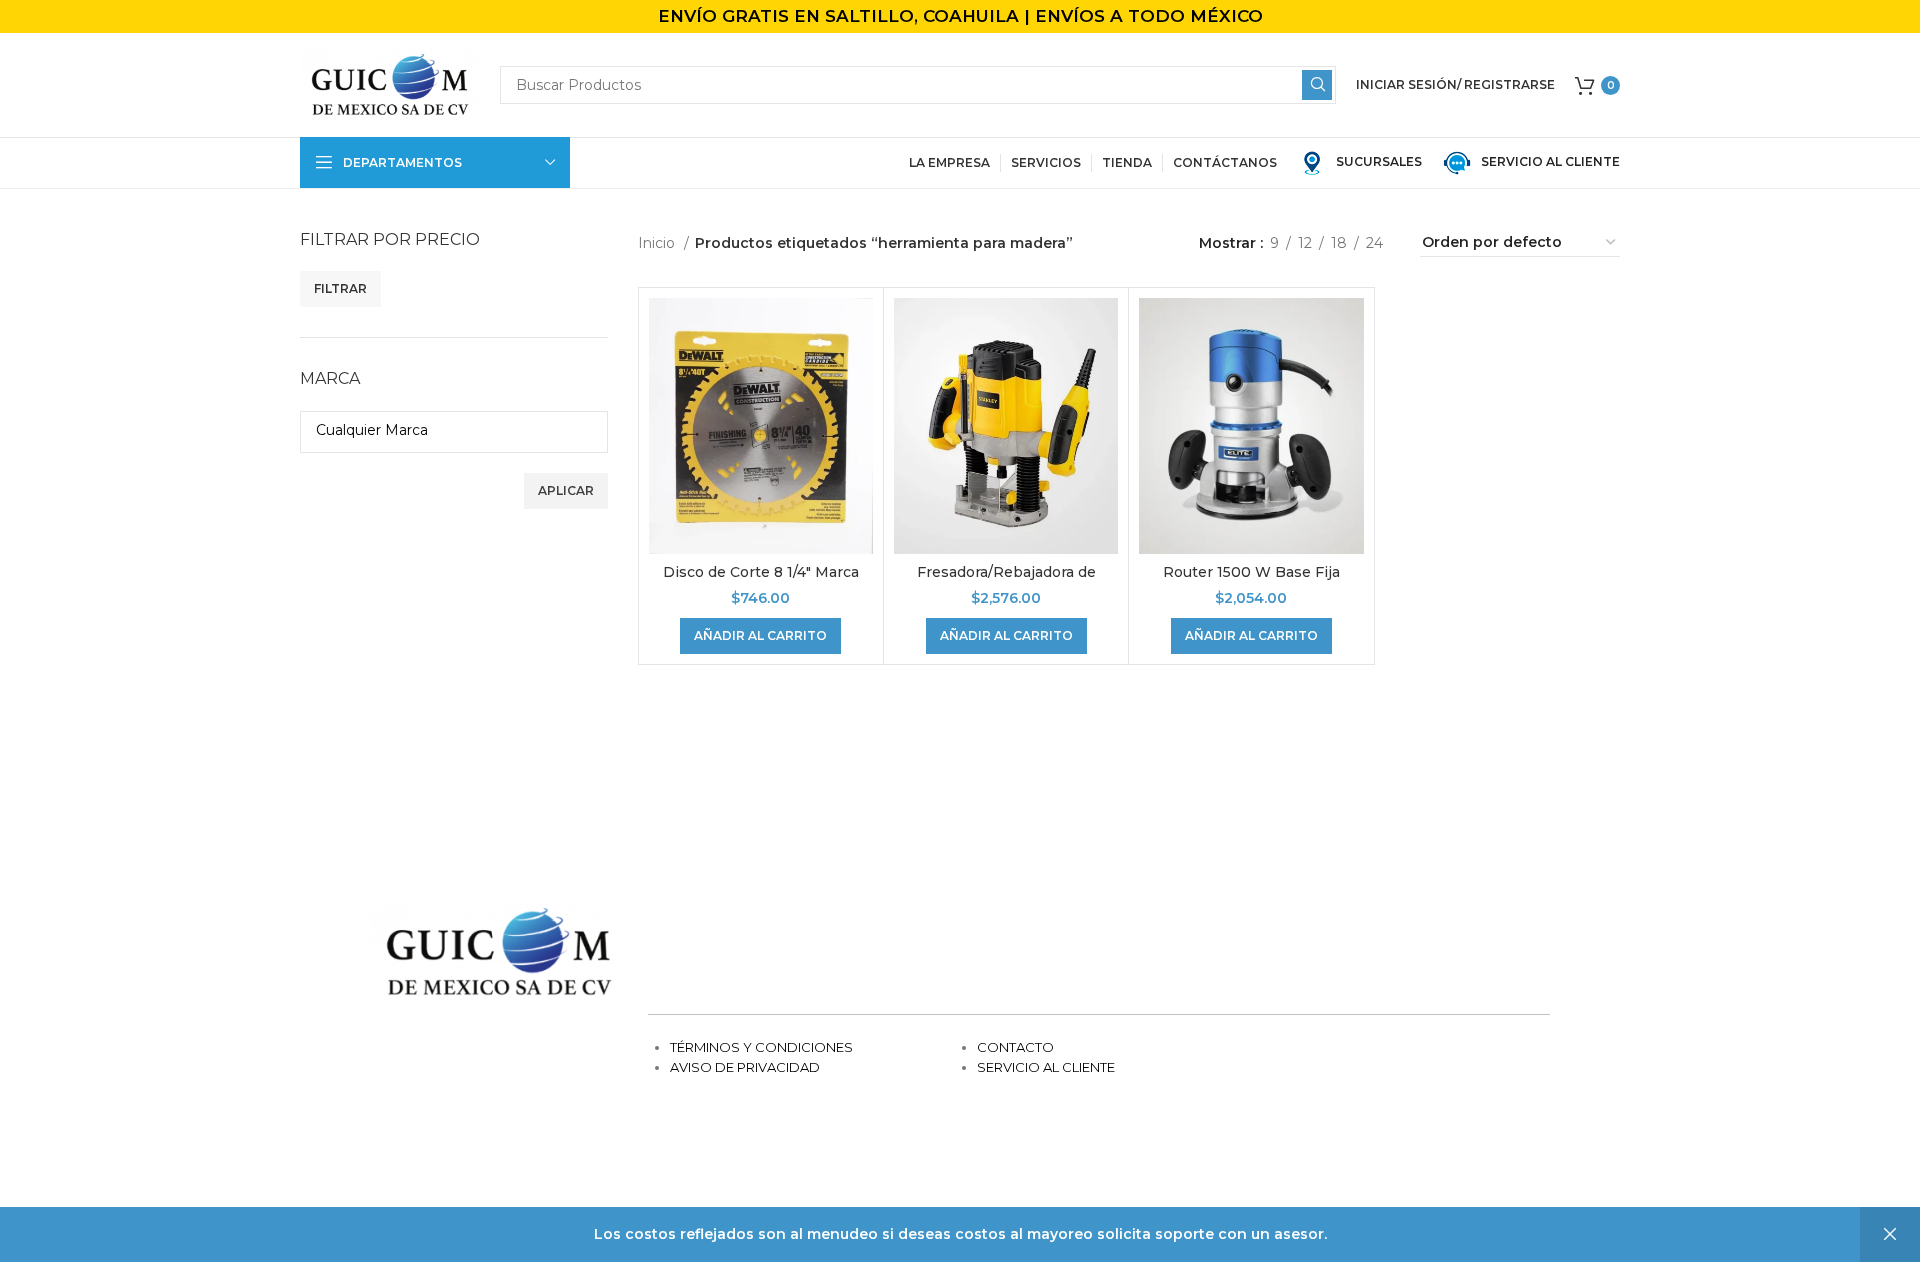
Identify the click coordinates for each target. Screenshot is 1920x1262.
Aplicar (566, 490)
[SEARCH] (1317, 85)
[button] (760, 636)
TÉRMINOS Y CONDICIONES (761, 1047)
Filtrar (340, 288)
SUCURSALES (1377, 161)
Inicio (658, 243)
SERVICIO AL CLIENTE (1546, 161)
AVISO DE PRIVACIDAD (745, 1067)
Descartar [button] (1890, 1234)
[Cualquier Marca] (446, 430)
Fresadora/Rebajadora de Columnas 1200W (1006, 582)
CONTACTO (1015, 1047)
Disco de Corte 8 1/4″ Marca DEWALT (761, 582)
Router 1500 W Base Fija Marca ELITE (1251, 582)
